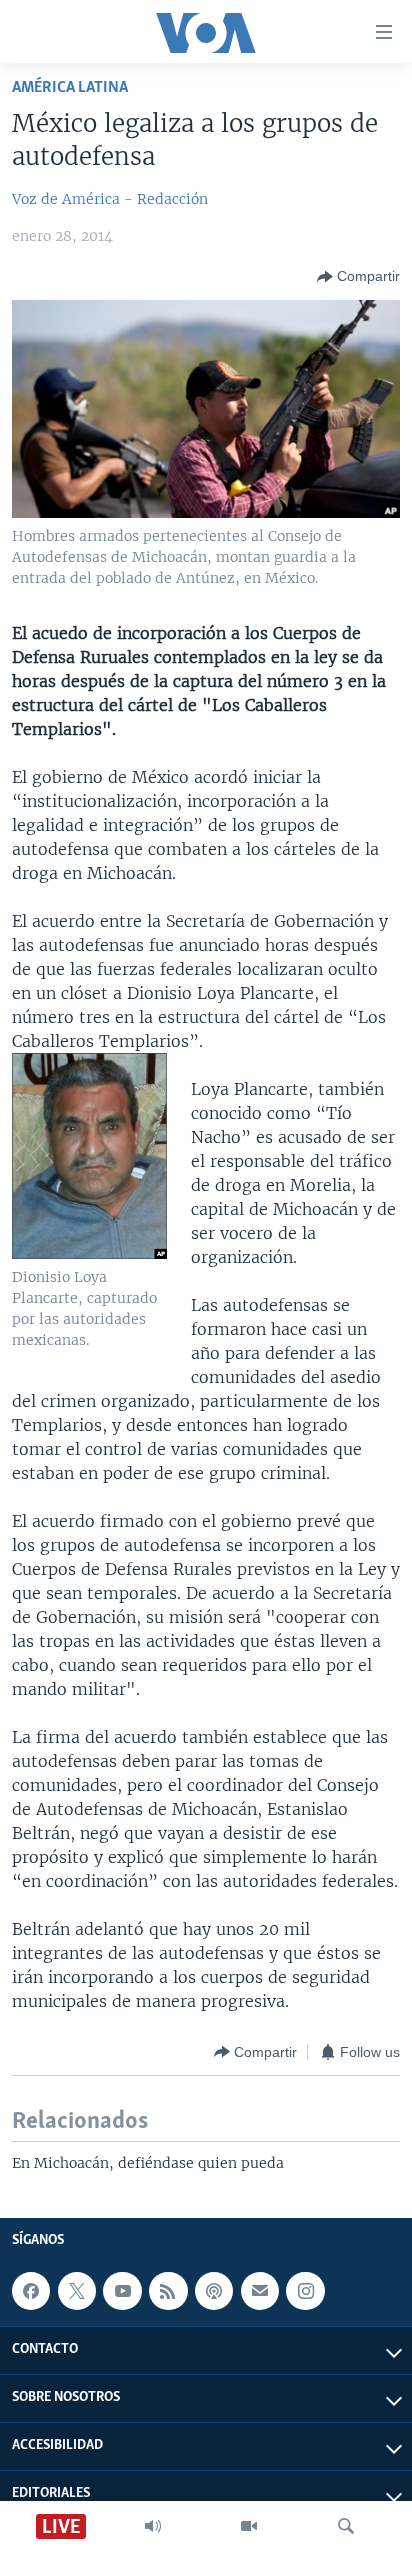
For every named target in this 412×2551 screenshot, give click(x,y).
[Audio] (153, 2526)
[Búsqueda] (346, 2526)
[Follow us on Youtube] (122, 2291)
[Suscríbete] (260, 2291)
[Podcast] (214, 2291)
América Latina (70, 87)
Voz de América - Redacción (110, 199)
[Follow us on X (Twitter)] (77, 2291)
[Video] (249, 2526)
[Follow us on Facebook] (31, 2291)
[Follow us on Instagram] (305, 2291)
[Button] (358, 277)
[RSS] (168, 2291)
